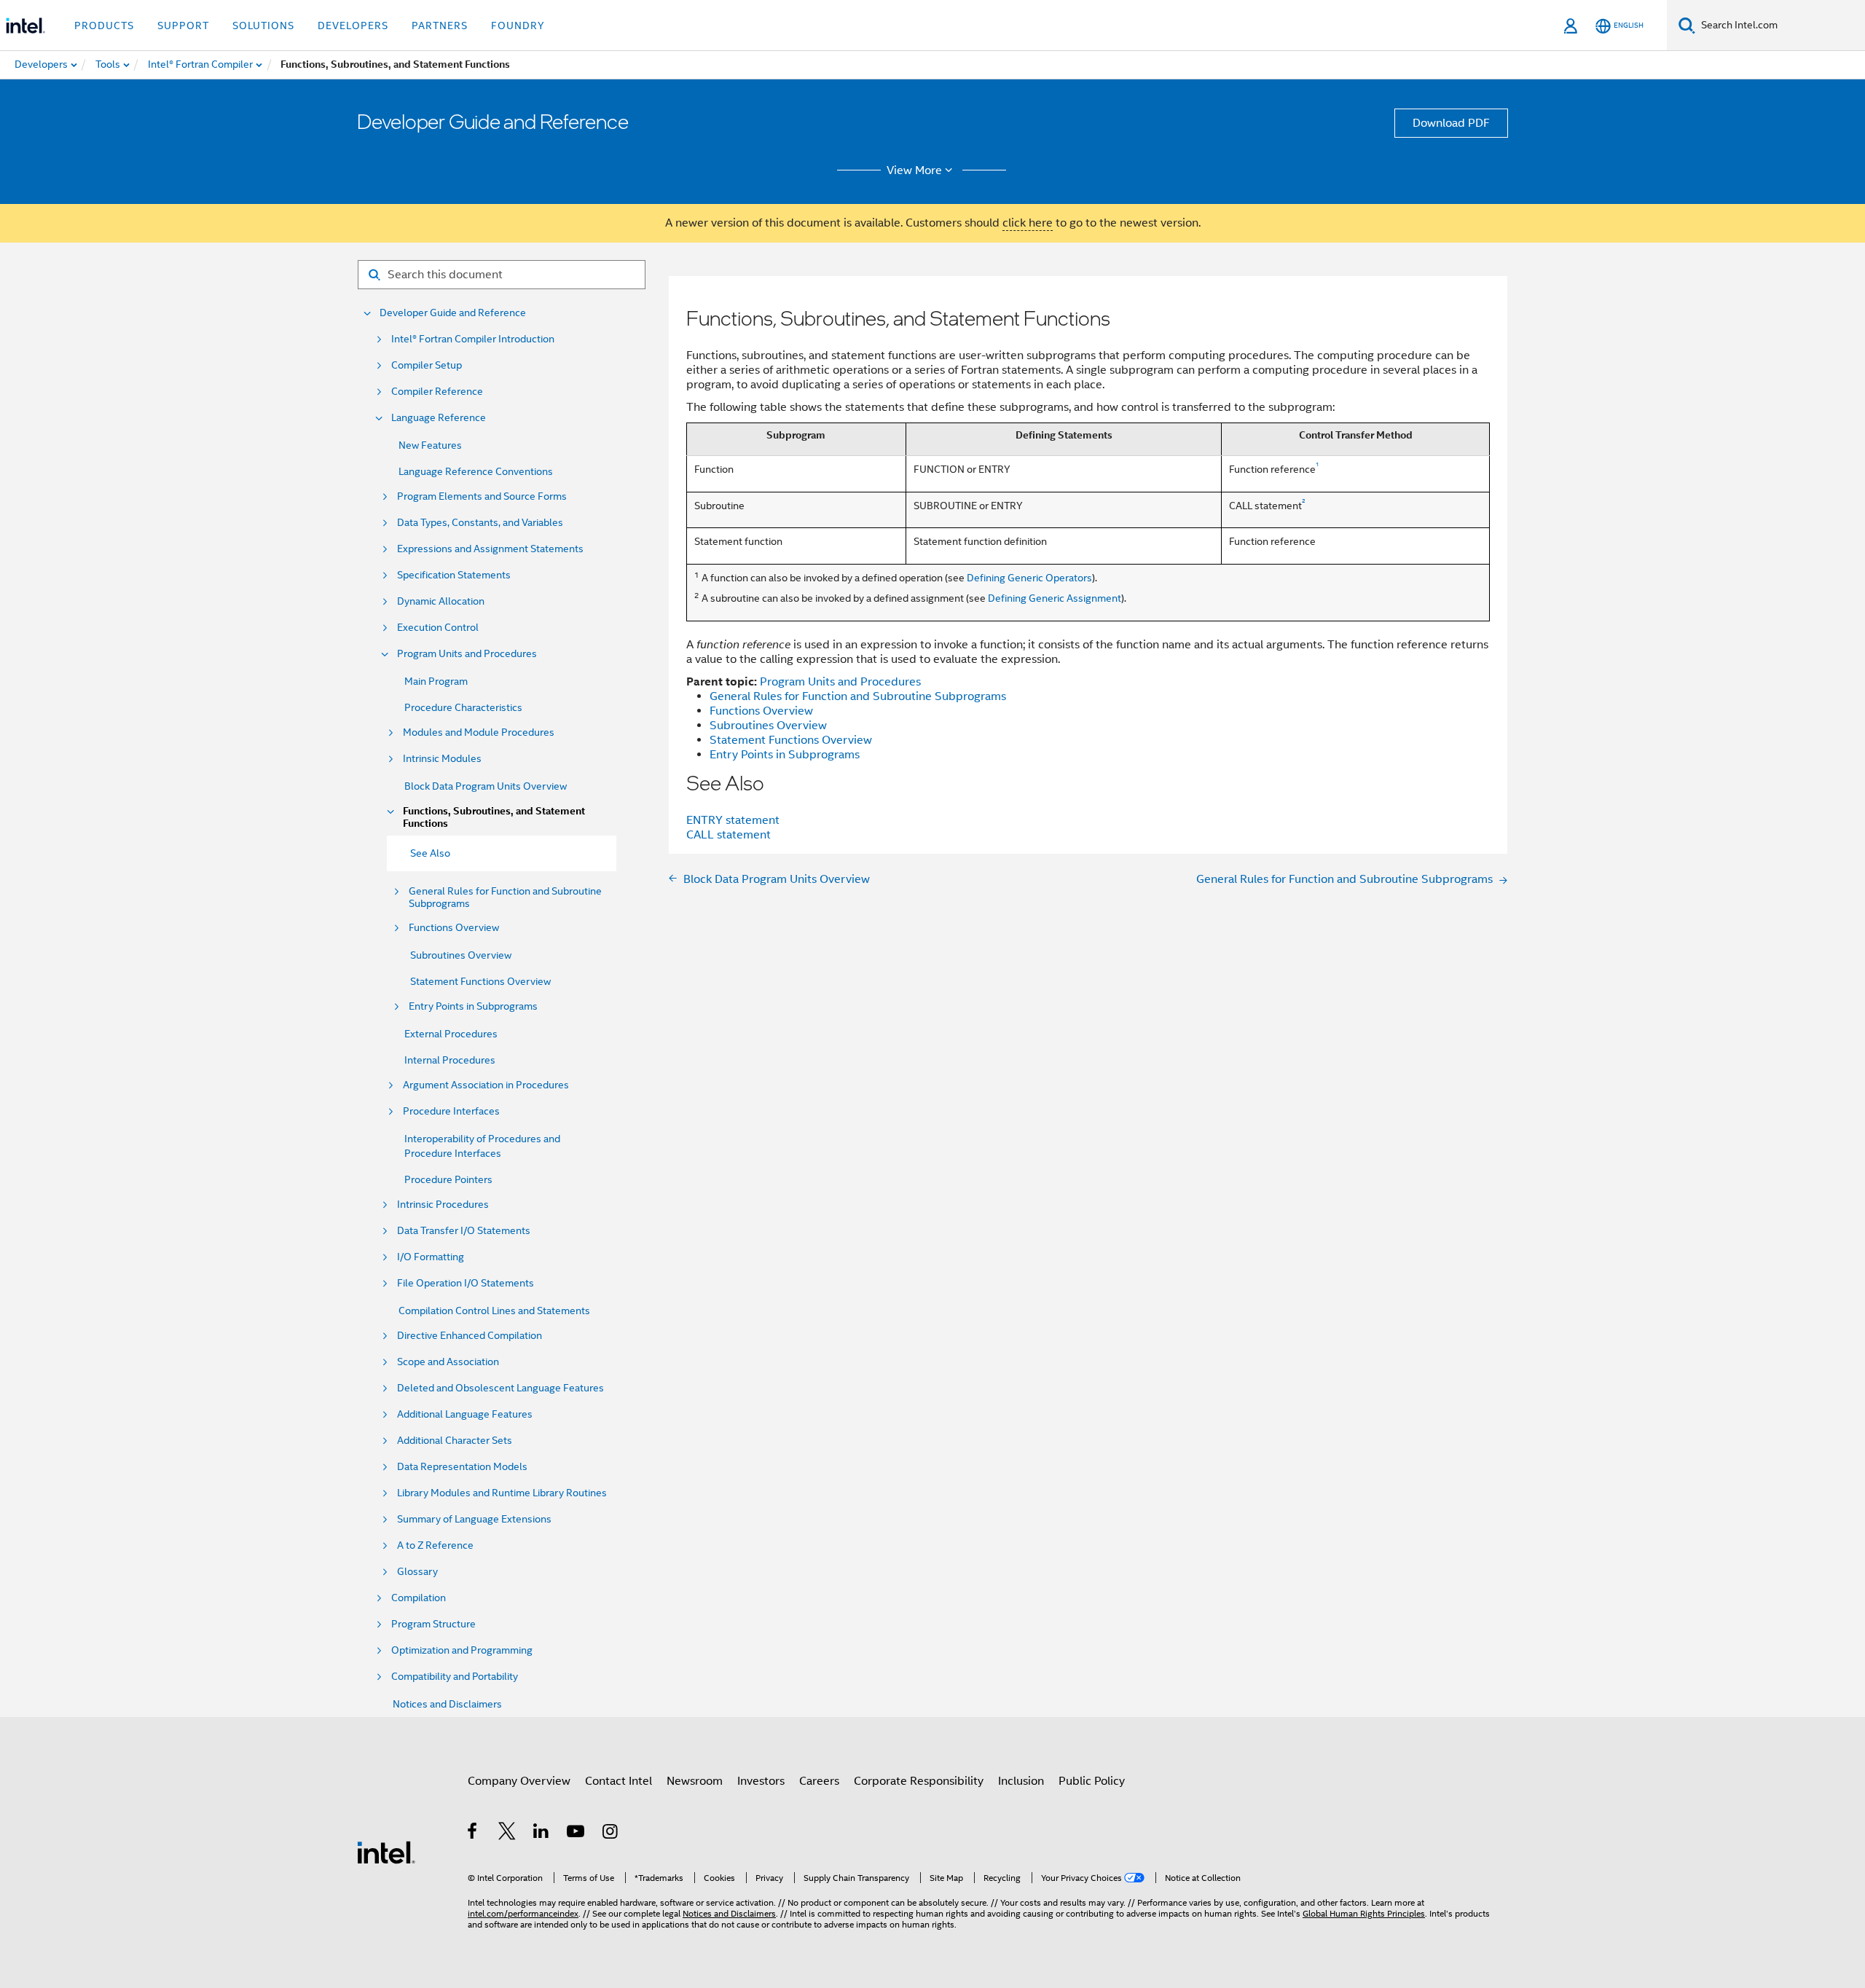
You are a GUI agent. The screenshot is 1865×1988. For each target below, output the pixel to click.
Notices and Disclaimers (447, 1704)
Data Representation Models (462, 1467)
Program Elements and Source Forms (482, 496)
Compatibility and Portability (455, 1677)
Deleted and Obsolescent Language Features (500, 1388)
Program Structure (433, 1624)
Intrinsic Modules (442, 759)
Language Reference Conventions (476, 471)
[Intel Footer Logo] (386, 1852)
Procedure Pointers (448, 1179)
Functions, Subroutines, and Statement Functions (494, 817)
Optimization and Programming (462, 1650)
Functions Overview (454, 928)
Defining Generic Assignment (1055, 598)
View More (914, 170)
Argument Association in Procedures (486, 1085)
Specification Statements (454, 575)
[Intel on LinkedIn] (542, 1834)
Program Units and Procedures (467, 654)
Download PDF (1451, 123)
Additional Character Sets (455, 1441)
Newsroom (695, 1781)
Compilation (419, 1598)
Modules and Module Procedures (479, 732)
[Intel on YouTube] (577, 1834)
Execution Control (438, 628)
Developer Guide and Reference (453, 313)
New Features (430, 445)
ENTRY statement (733, 820)
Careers (819, 1781)
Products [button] (104, 25)
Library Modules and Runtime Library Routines (502, 1493)
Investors (761, 1781)
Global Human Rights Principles (1364, 1913)
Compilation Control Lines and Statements (494, 1311)
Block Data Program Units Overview (486, 786)
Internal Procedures (450, 1060)
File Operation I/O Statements (466, 1283)
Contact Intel (619, 1781)
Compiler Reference (437, 392)
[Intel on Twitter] (507, 1834)
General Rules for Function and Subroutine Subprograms (505, 897)
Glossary (417, 1572)
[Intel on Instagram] (611, 1834)
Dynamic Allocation (441, 601)
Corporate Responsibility (919, 1781)
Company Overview (519, 1781)
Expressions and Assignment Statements (490, 549)
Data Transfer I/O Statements (464, 1231)
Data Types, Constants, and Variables (480, 523)
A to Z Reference (435, 1545)
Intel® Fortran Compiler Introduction (473, 339)
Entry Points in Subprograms (473, 1006)
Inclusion (1021, 1781)
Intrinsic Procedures (443, 1205)
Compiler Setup (427, 365)
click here (1028, 223)
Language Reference (439, 418)
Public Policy (1092, 1781)
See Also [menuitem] (430, 853)
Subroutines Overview (461, 955)
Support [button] (183, 25)
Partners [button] (440, 25)
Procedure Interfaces (451, 1111)
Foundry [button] (518, 25)
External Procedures (451, 1034)
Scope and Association (448, 1362)
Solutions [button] (263, 25)
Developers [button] (353, 25)
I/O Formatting (431, 1257)
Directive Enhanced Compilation (470, 1336)
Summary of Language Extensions (474, 1519)
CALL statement (729, 835)
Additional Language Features (465, 1414)
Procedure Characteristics (463, 707)
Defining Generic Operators (1029, 578)
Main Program (436, 681)
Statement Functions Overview (480, 981)
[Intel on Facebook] (473, 1834)
